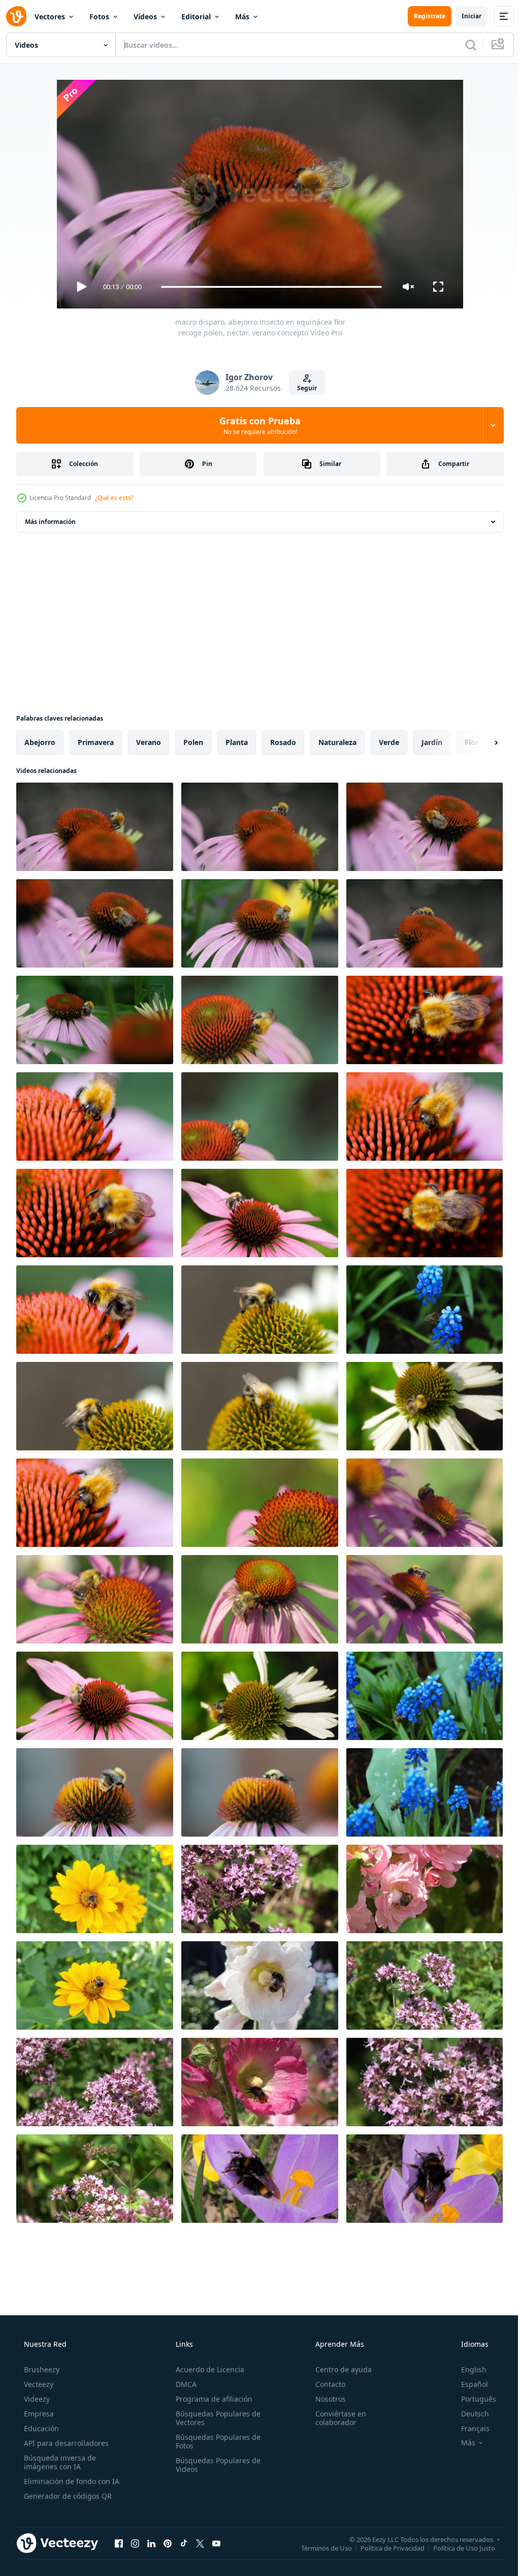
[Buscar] (463, 45)
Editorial (196, 17)
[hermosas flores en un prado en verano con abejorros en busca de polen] (260, 1889)
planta (237, 742)
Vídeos (145, 17)
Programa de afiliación (211, 2399)
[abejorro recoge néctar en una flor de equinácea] (260, 1310)
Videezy (36, 2399)
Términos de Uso (319, 2548)
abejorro (40, 742)
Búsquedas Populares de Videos (215, 2465)
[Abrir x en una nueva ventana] (200, 2543)
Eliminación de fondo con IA (71, 2481)
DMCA (183, 2384)
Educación (40, 2428)
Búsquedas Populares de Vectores (215, 2418)
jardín (432, 742)
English (467, 2369)
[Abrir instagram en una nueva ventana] (135, 2543)
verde (389, 742)
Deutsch (468, 2414)
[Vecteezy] (16, 16)
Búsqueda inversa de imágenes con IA (59, 2462)
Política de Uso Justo (457, 2548)
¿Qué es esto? (114, 498)
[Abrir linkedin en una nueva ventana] (151, 2543)
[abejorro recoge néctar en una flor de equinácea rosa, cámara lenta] (425, 1020)
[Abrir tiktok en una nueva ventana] (184, 2543)
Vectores (50, 17)
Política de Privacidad (385, 2548)
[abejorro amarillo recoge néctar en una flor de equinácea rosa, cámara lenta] (260, 1020)
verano (149, 742)
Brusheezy (41, 2369)
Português (472, 2399)
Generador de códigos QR (67, 2496)
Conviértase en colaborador (336, 2418)
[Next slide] (480, 742)
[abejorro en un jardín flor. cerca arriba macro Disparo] (260, 923)
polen (193, 742)
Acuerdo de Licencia (207, 2369)
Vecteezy (38, 2384)
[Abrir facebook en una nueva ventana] (119, 2543)
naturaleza (337, 742)
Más (242, 17)
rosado (283, 742)
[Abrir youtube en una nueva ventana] (216, 2543)
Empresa (38, 2414)
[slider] (268, 287)
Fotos (99, 17)
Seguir (303, 388)
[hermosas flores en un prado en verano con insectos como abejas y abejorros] (95, 1889)
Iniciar (464, 16)
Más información (50, 522)
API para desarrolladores (65, 2443)
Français (469, 2428)
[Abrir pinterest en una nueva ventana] (168, 2543)
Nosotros (326, 2399)
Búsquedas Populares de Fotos (215, 2441)
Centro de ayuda (338, 2369)
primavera (96, 742)
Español (468, 2384)
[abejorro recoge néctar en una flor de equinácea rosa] (260, 1213)
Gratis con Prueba (256, 425)
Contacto (325, 2384)
